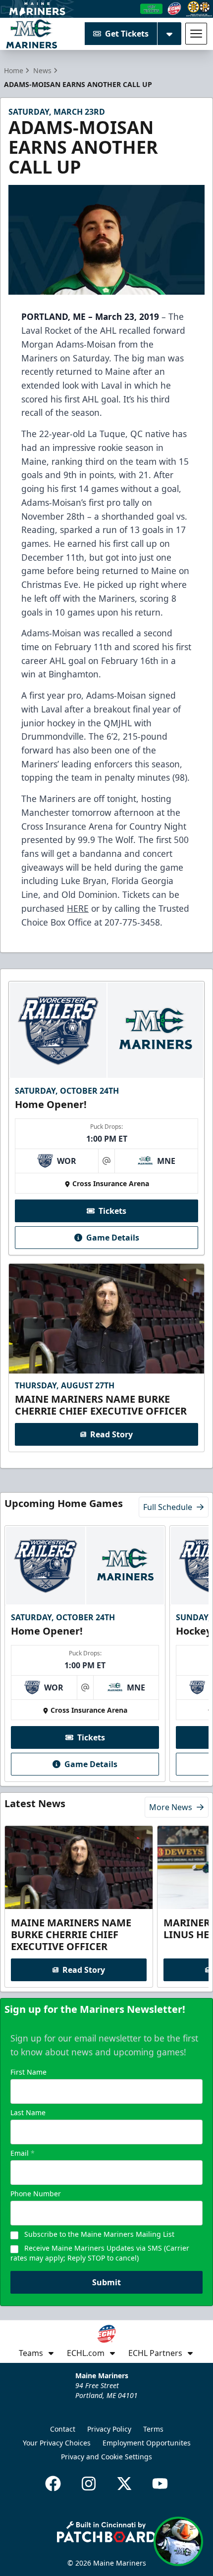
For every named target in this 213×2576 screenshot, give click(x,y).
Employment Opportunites (147, 2443)
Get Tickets (127, 34)
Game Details (113, 1238)
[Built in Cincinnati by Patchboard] (106, 2532)
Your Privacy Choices (57, 2443)
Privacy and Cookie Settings (106, 2457)
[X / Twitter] (124, 2484)
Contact (63, 2429)
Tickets (112, 1211)
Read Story (111, 1434)
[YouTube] (160, 2484)
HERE (78, 908)
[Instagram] (89, 2484)
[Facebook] (53, 2484)
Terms (153, 2429)
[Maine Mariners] (31, 34)
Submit (106, 2282)
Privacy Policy (109, 2429)
